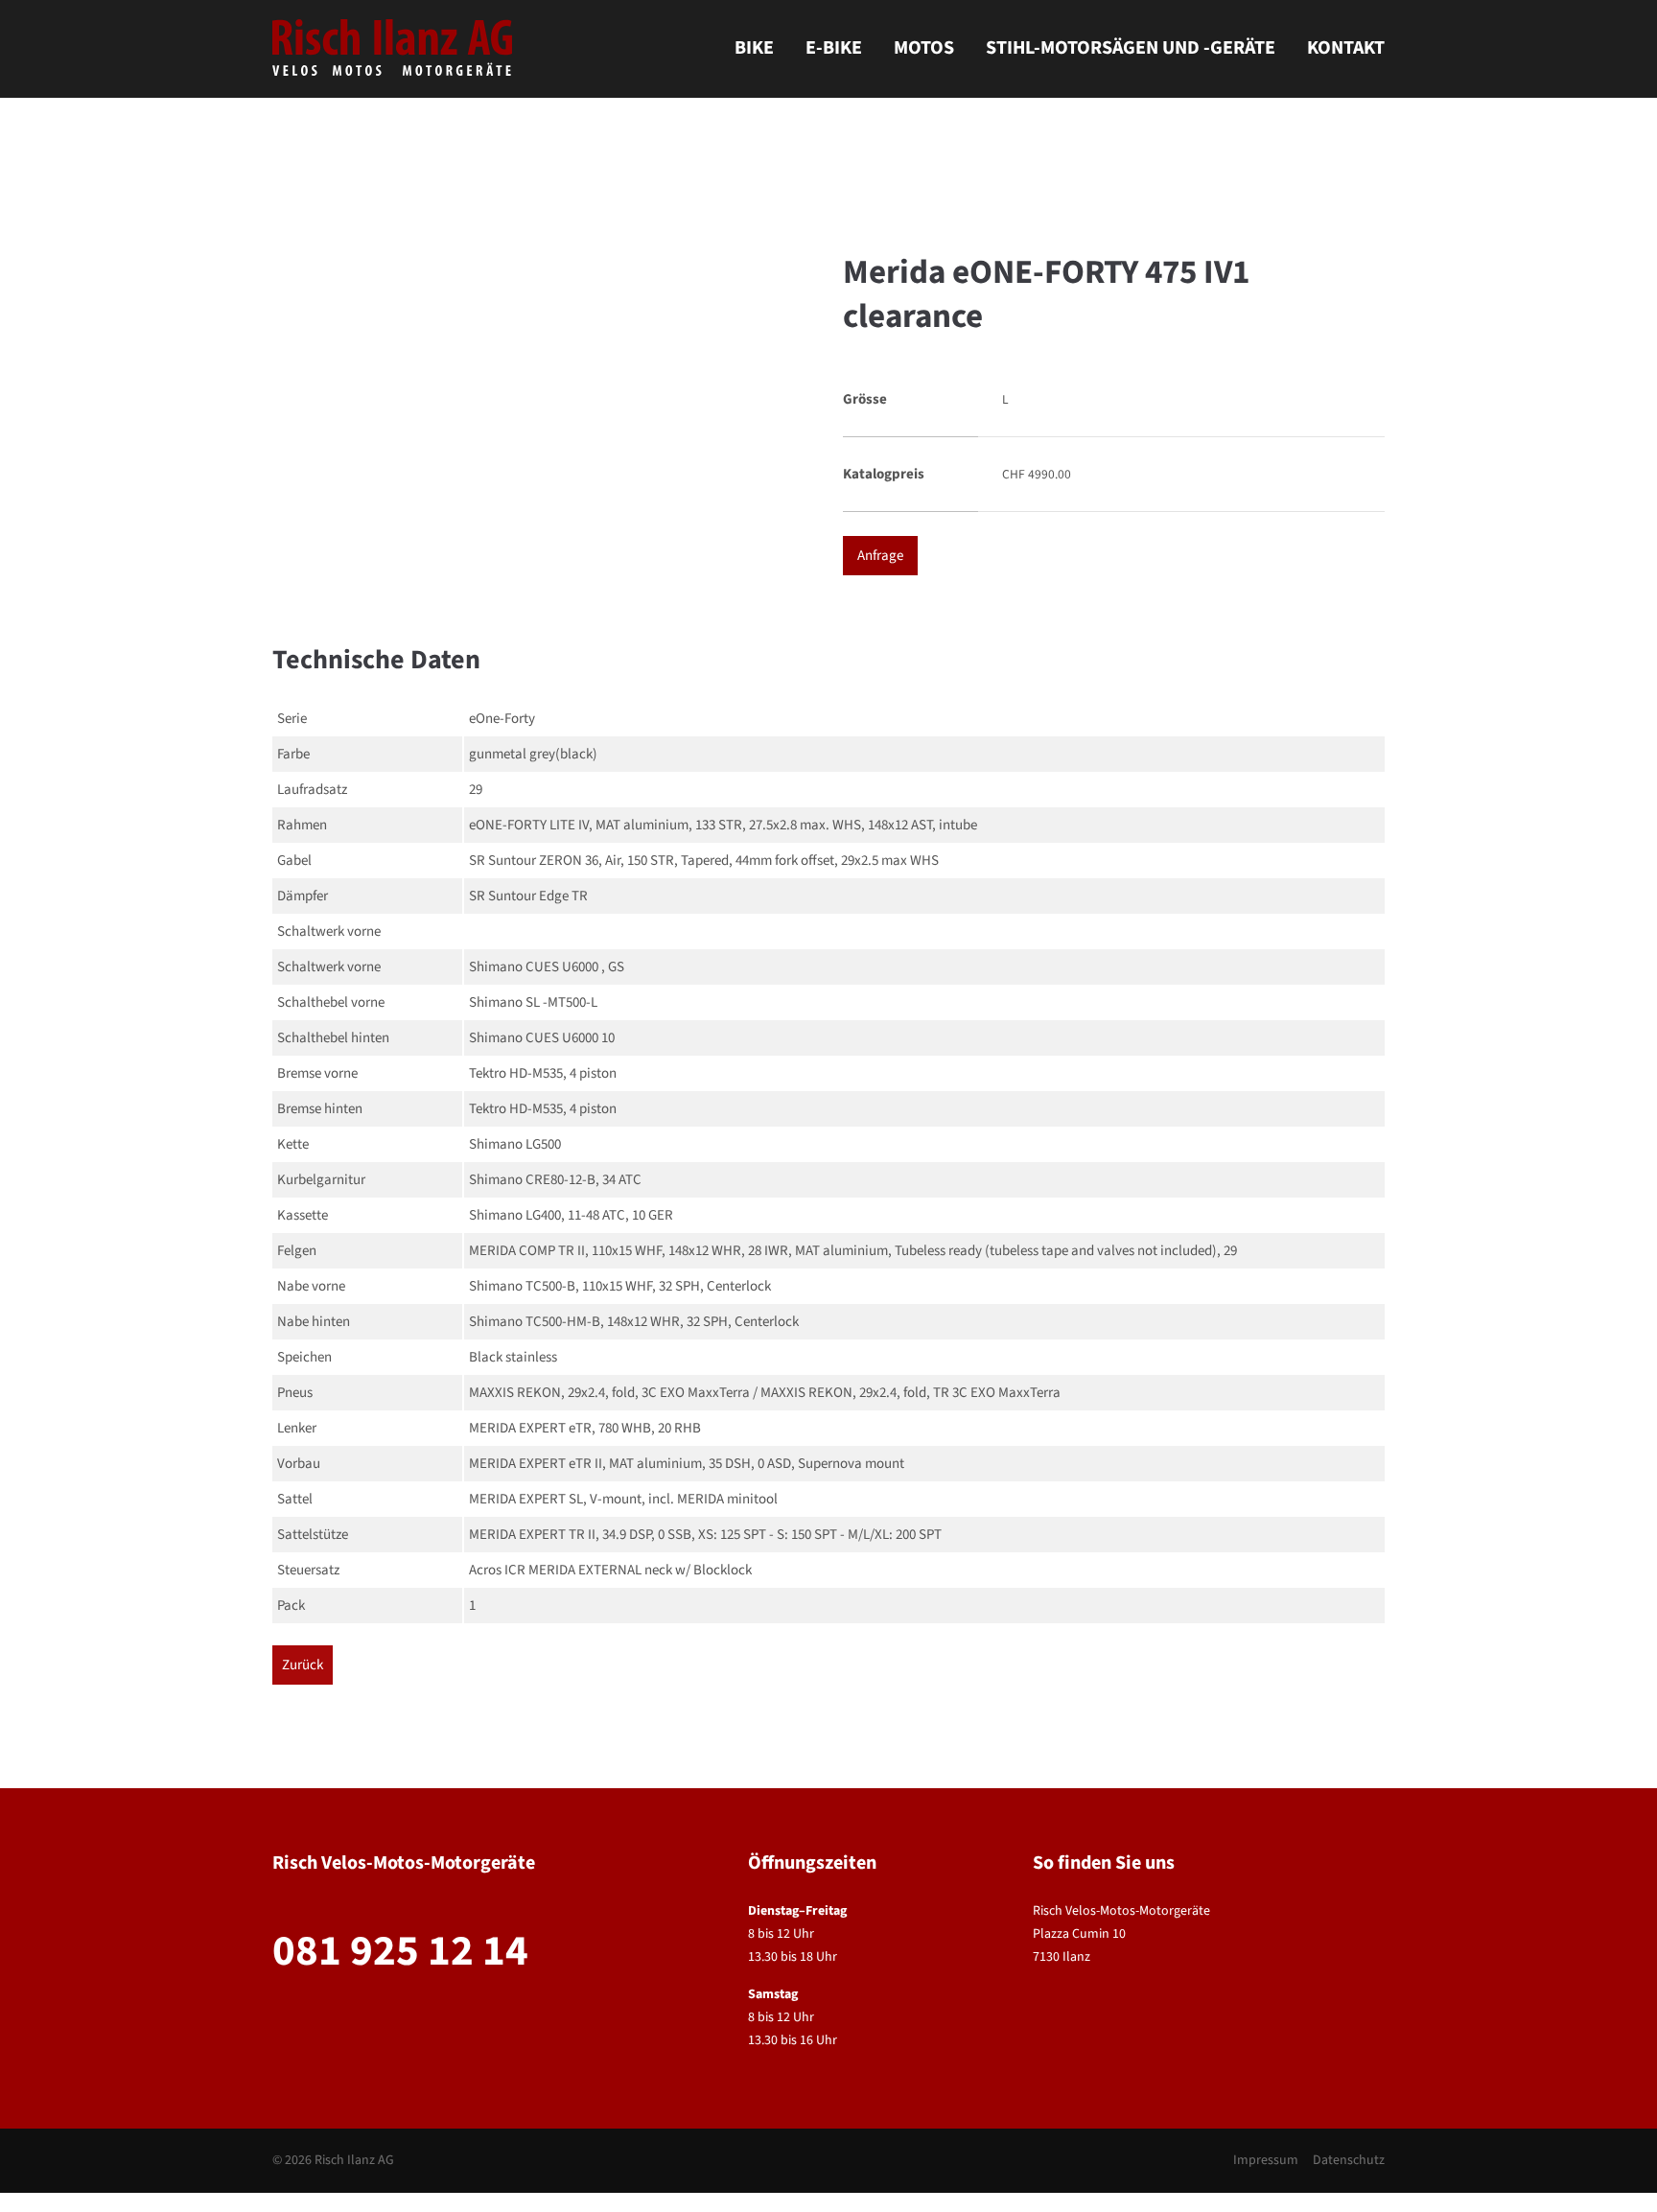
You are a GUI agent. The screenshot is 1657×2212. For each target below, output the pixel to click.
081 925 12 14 (400, 1951)
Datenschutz (1349, 2160)
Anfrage (880, 556)
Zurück (303, 1665)
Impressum (1266, 2160)
